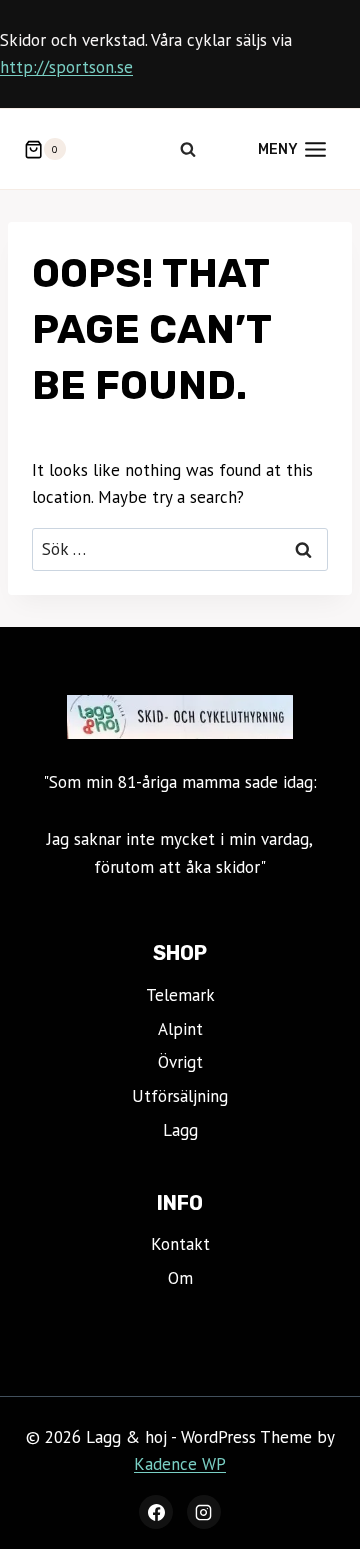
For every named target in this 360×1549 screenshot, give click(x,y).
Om (180, 1278)
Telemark (180, 995)
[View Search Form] (188, 149)
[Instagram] (204, 1512)
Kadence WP (180, 1464)
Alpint (180, 1029)
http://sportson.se (66, 67)
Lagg (180, 1130)
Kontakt (180, 1244)
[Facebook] (156, 1512)
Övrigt (180, 1062)
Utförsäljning (180, 1096)
